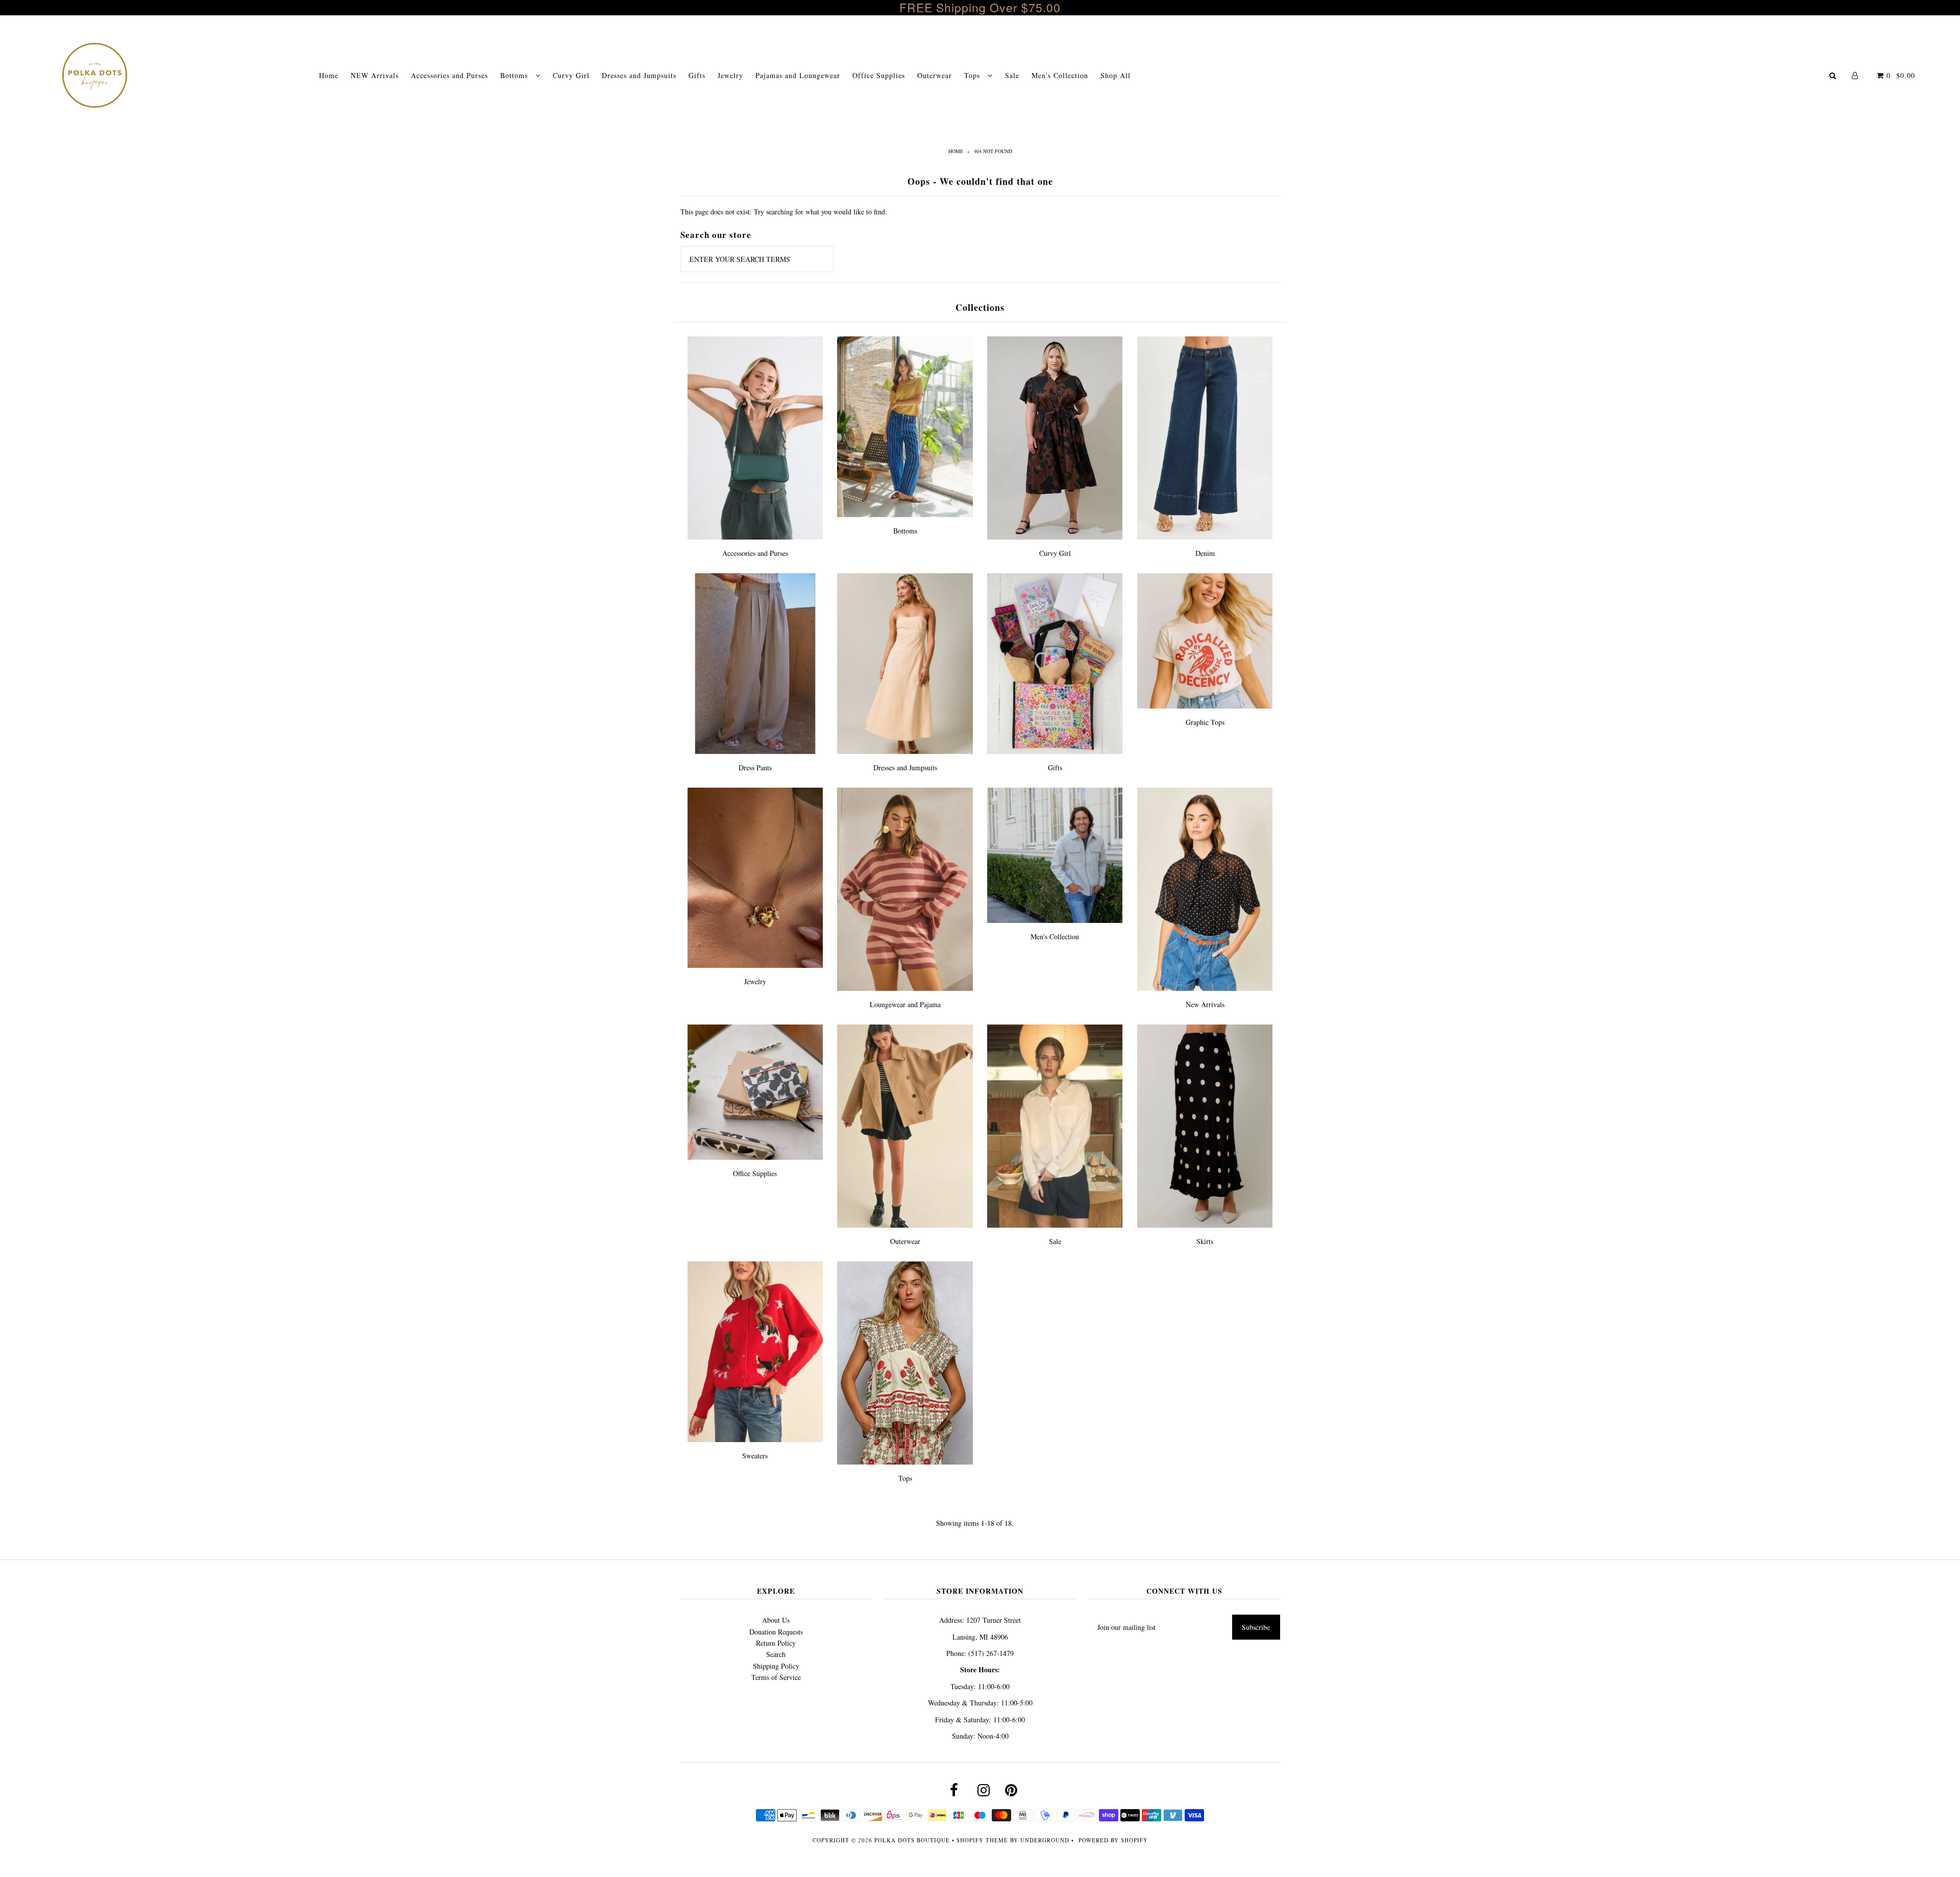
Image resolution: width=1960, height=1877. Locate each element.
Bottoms (515, 75)
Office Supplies (879, 75)
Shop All (1116, 75)
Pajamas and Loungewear (798, 75)
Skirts (1205, 1241)
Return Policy (776, 1643)
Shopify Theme (982, 1840)
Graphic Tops (1205, 722)
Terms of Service (776, 1677)
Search (776, 1654)
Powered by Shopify (1113, 1840)
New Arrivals (1205, 1004)
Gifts (697, 75)
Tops (973, 75)
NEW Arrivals (375, 75)
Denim (1205, 553)
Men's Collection (1060, 75)
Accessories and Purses (449, 75)
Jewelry (730, 75)
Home (329, 75)
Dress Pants (755, 767)
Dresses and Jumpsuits (639, 75)
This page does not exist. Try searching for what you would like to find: (784, 212)
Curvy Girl (571, 75)
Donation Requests (776, 1632)
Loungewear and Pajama (905, 1004)
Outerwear (935, 75)
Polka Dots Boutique (912, 1840)
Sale (1012, 75)
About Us (776, 1620)
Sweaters (755, 1456)
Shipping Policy (776, 1666)
